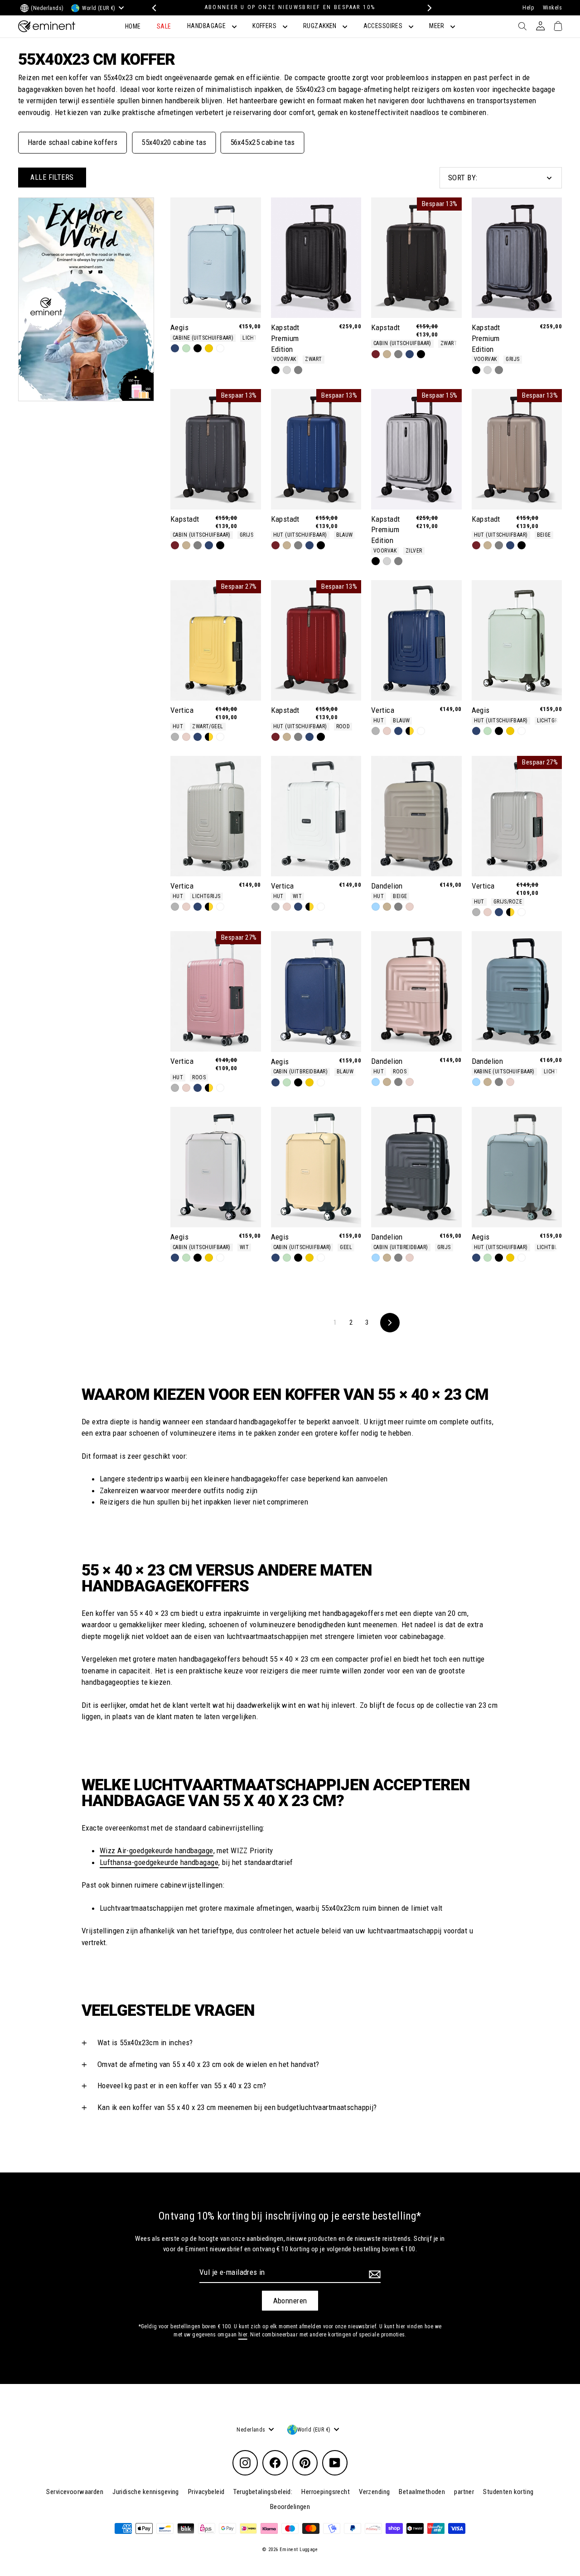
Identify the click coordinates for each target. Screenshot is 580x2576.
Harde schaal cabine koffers (72, 142)
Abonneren (290, 2301)
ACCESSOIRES (384, 26)
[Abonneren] (373, 2274)
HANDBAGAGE (207, 26)
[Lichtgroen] (186, 348)
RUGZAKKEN (321, 26)
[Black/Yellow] (209, 737)
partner (464, 2492)
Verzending (374, 2492)
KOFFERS (265, 26)
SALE (164, 26)
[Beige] (387, 354)
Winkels (552, 8)
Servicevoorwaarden (75, 2492)
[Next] (427, 8)
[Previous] (153, 8)
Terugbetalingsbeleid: (263, 2492)
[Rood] (376, 354)
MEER (437, 26)
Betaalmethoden (422, 2492)
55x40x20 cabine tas (174, 142)
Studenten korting (508, 2492)
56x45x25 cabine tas (263, 142)
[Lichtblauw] (376, 907)
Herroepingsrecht (326, 2492)
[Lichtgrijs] (175, 737)
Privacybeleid (206, 2492)
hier (243, 2335)
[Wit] (220, 348)
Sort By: (463, 178)
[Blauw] (175, 348)
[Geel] (209, 348)
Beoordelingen (290, 2507)
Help (528, 8)
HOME (133, 26)
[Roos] (186, 737)
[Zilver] (287, 370)
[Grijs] (298, 370)
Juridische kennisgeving (146, 2492)
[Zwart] (198, 348)
